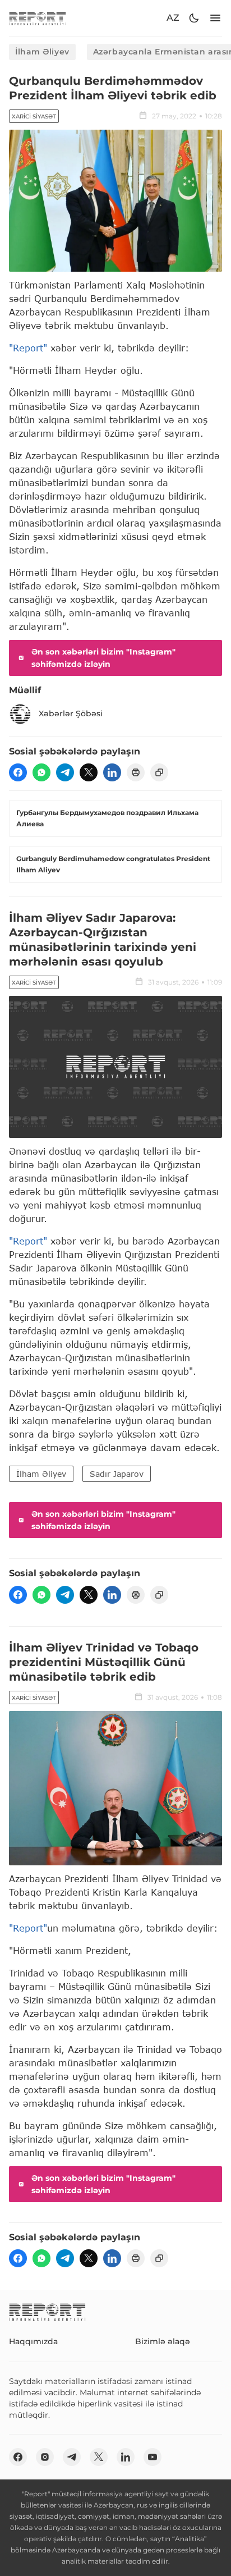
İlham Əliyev (42, 52)
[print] (136, 772)
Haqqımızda (33, 2341)
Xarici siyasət (34, 116)
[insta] (45, 2457)
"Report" (28, 348)
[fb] (18, 772)
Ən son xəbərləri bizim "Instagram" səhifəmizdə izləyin (103, 658)
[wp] (41, 772)
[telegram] (65, 772)
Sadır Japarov (117, 1474)
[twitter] (89, 772)
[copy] (159, 772)
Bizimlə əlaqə (163, 2341)
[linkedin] (112, 772)
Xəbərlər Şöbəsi (71, 713)
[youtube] (153, 2457)
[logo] (38, 18)
